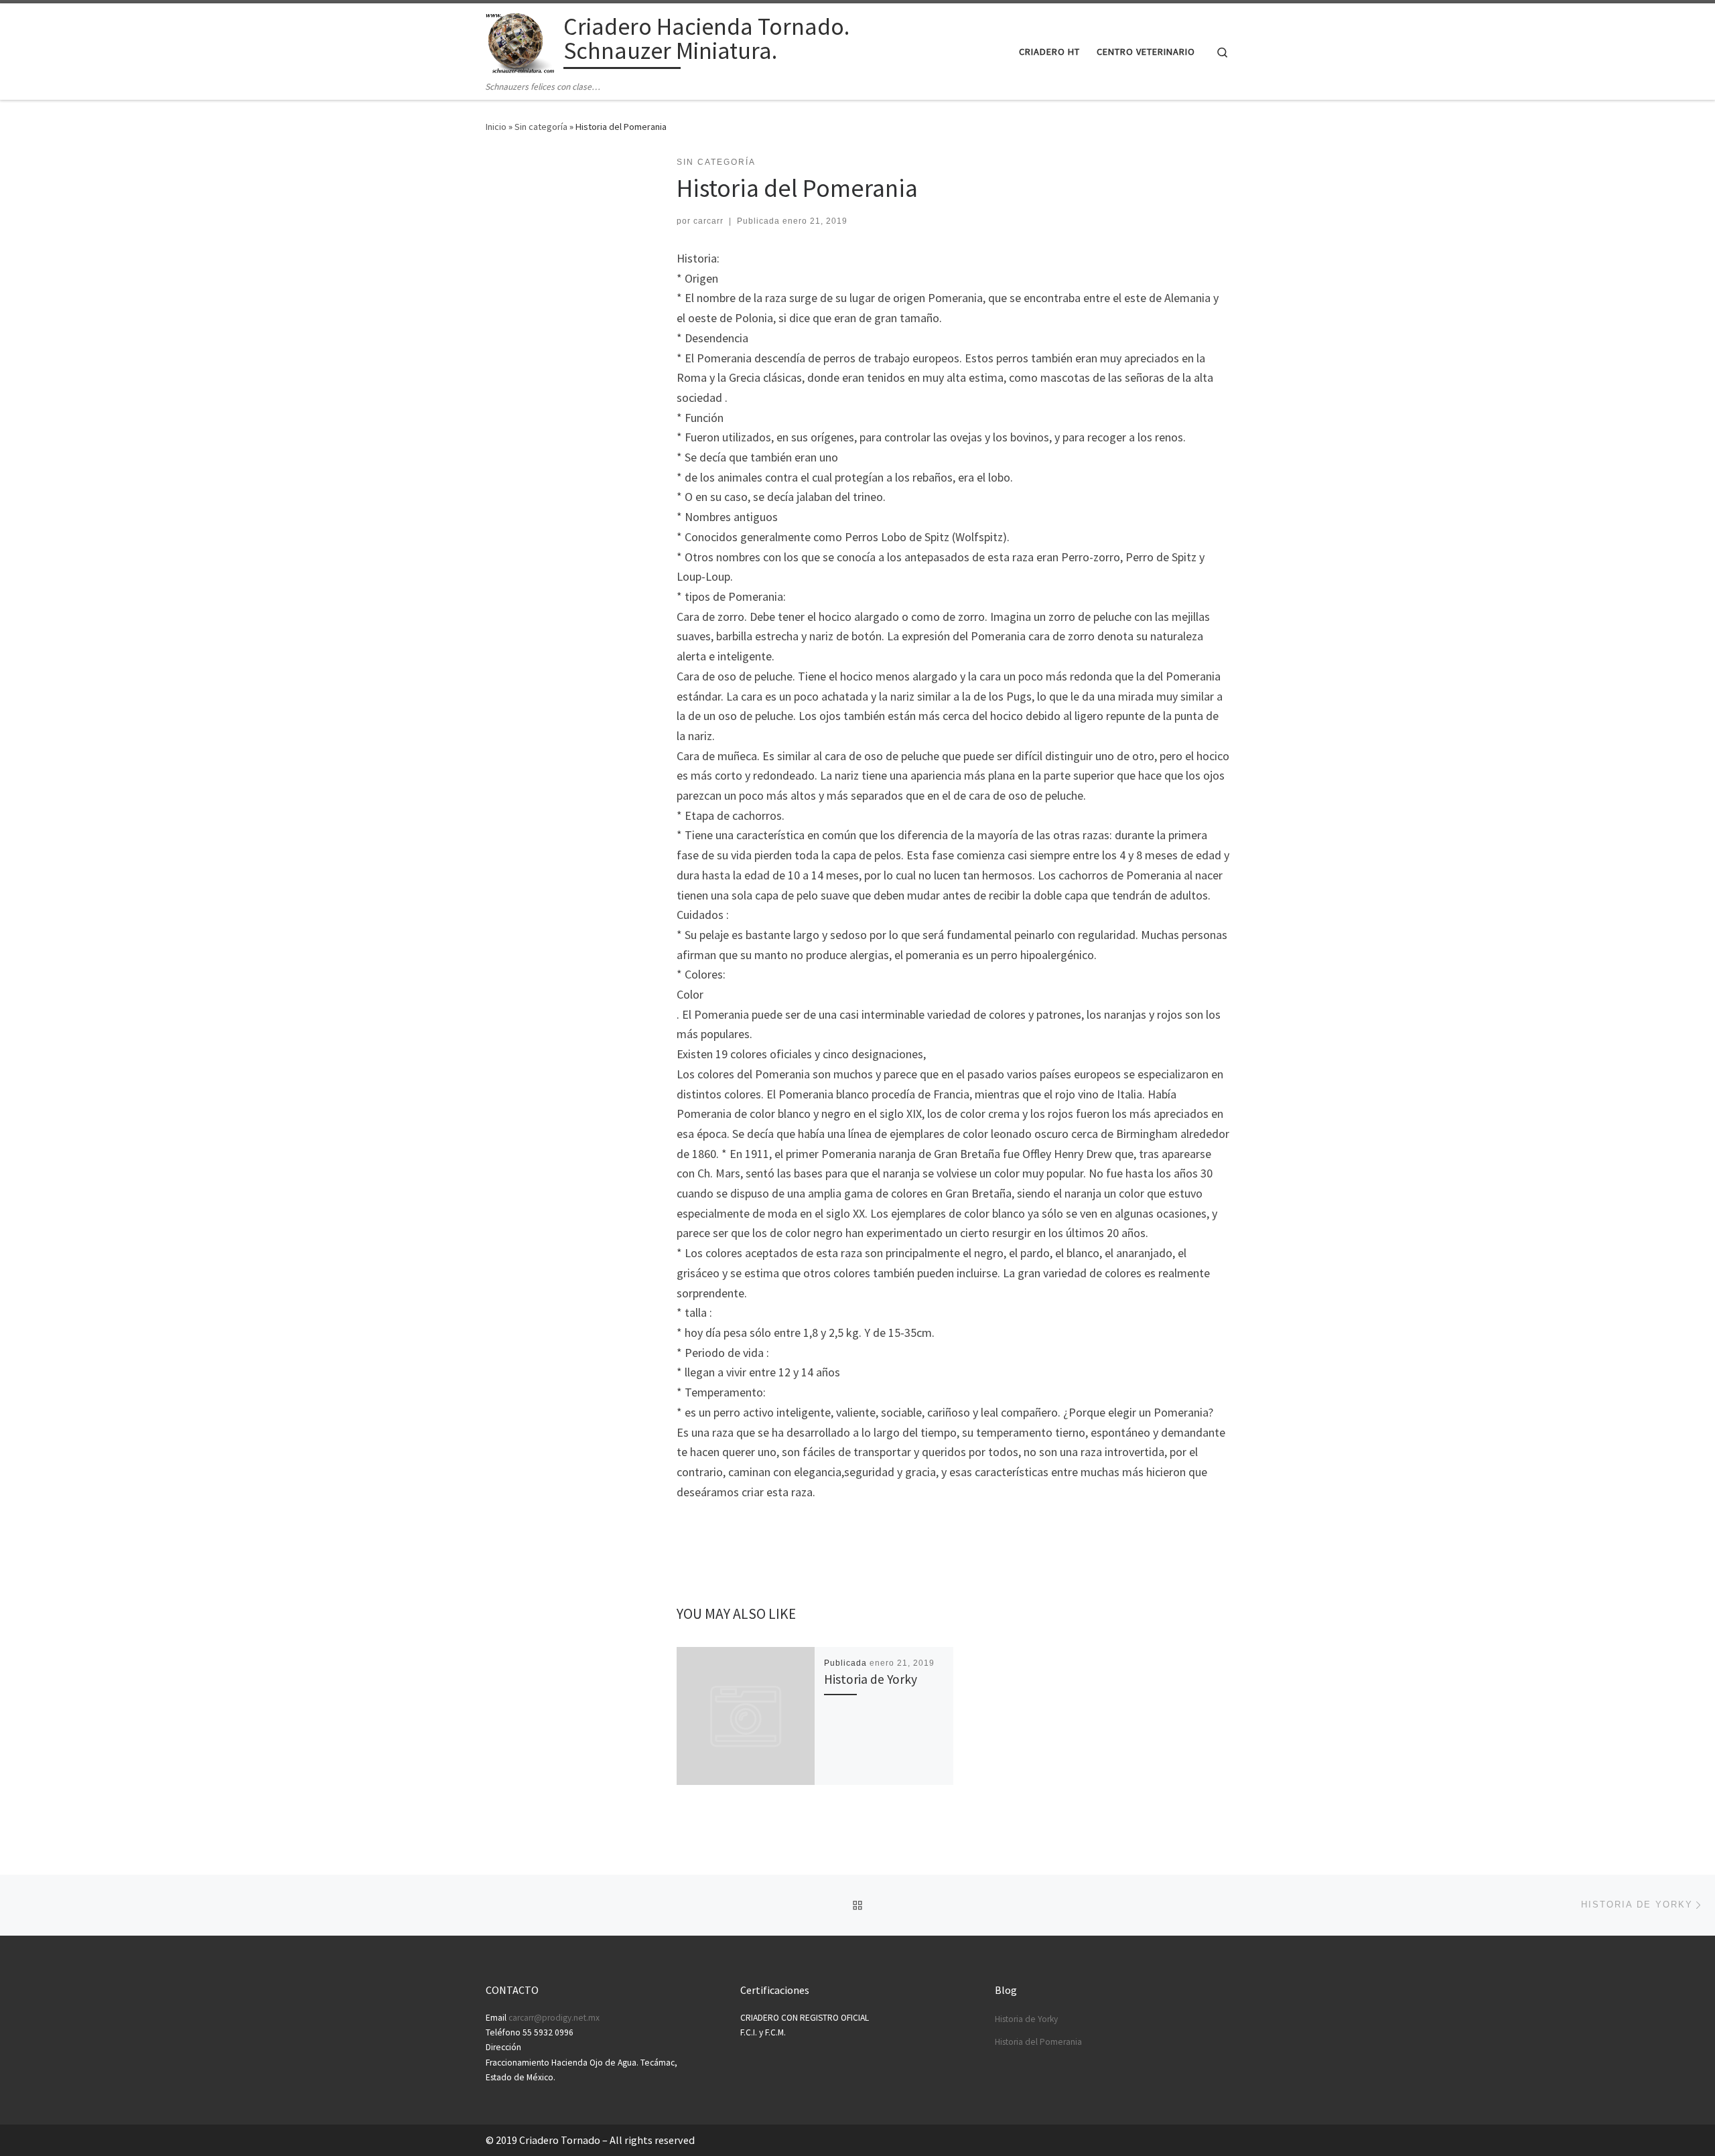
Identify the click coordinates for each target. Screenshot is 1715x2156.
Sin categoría (541, 127)
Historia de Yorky (871, 1679)
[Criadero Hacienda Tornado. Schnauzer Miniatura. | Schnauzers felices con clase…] (522, 41)
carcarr (708, 221)
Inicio (496, 127)
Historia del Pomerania (1038, 2042)
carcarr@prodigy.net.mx (554, 2018)
